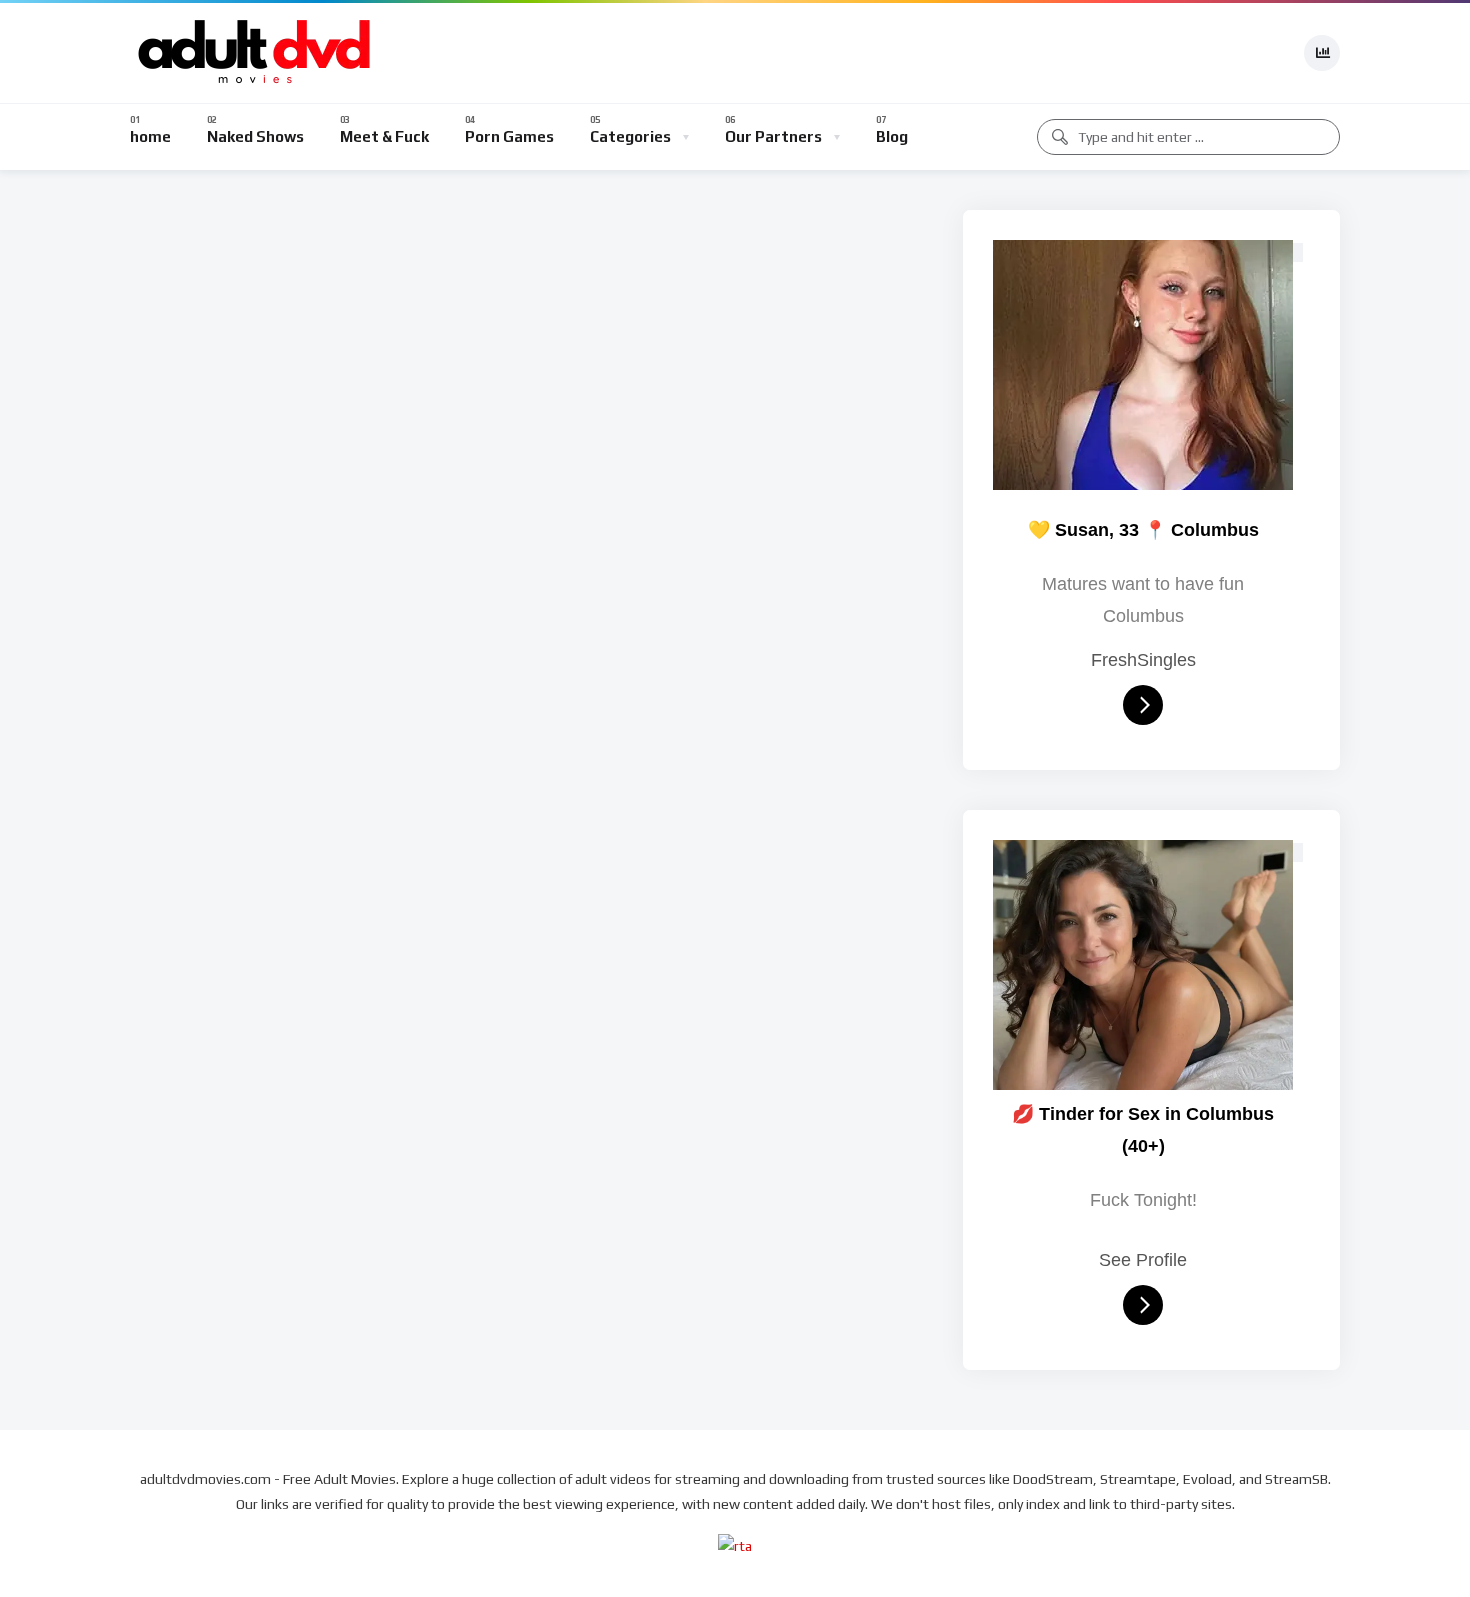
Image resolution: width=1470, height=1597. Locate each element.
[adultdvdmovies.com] (255, 53)
